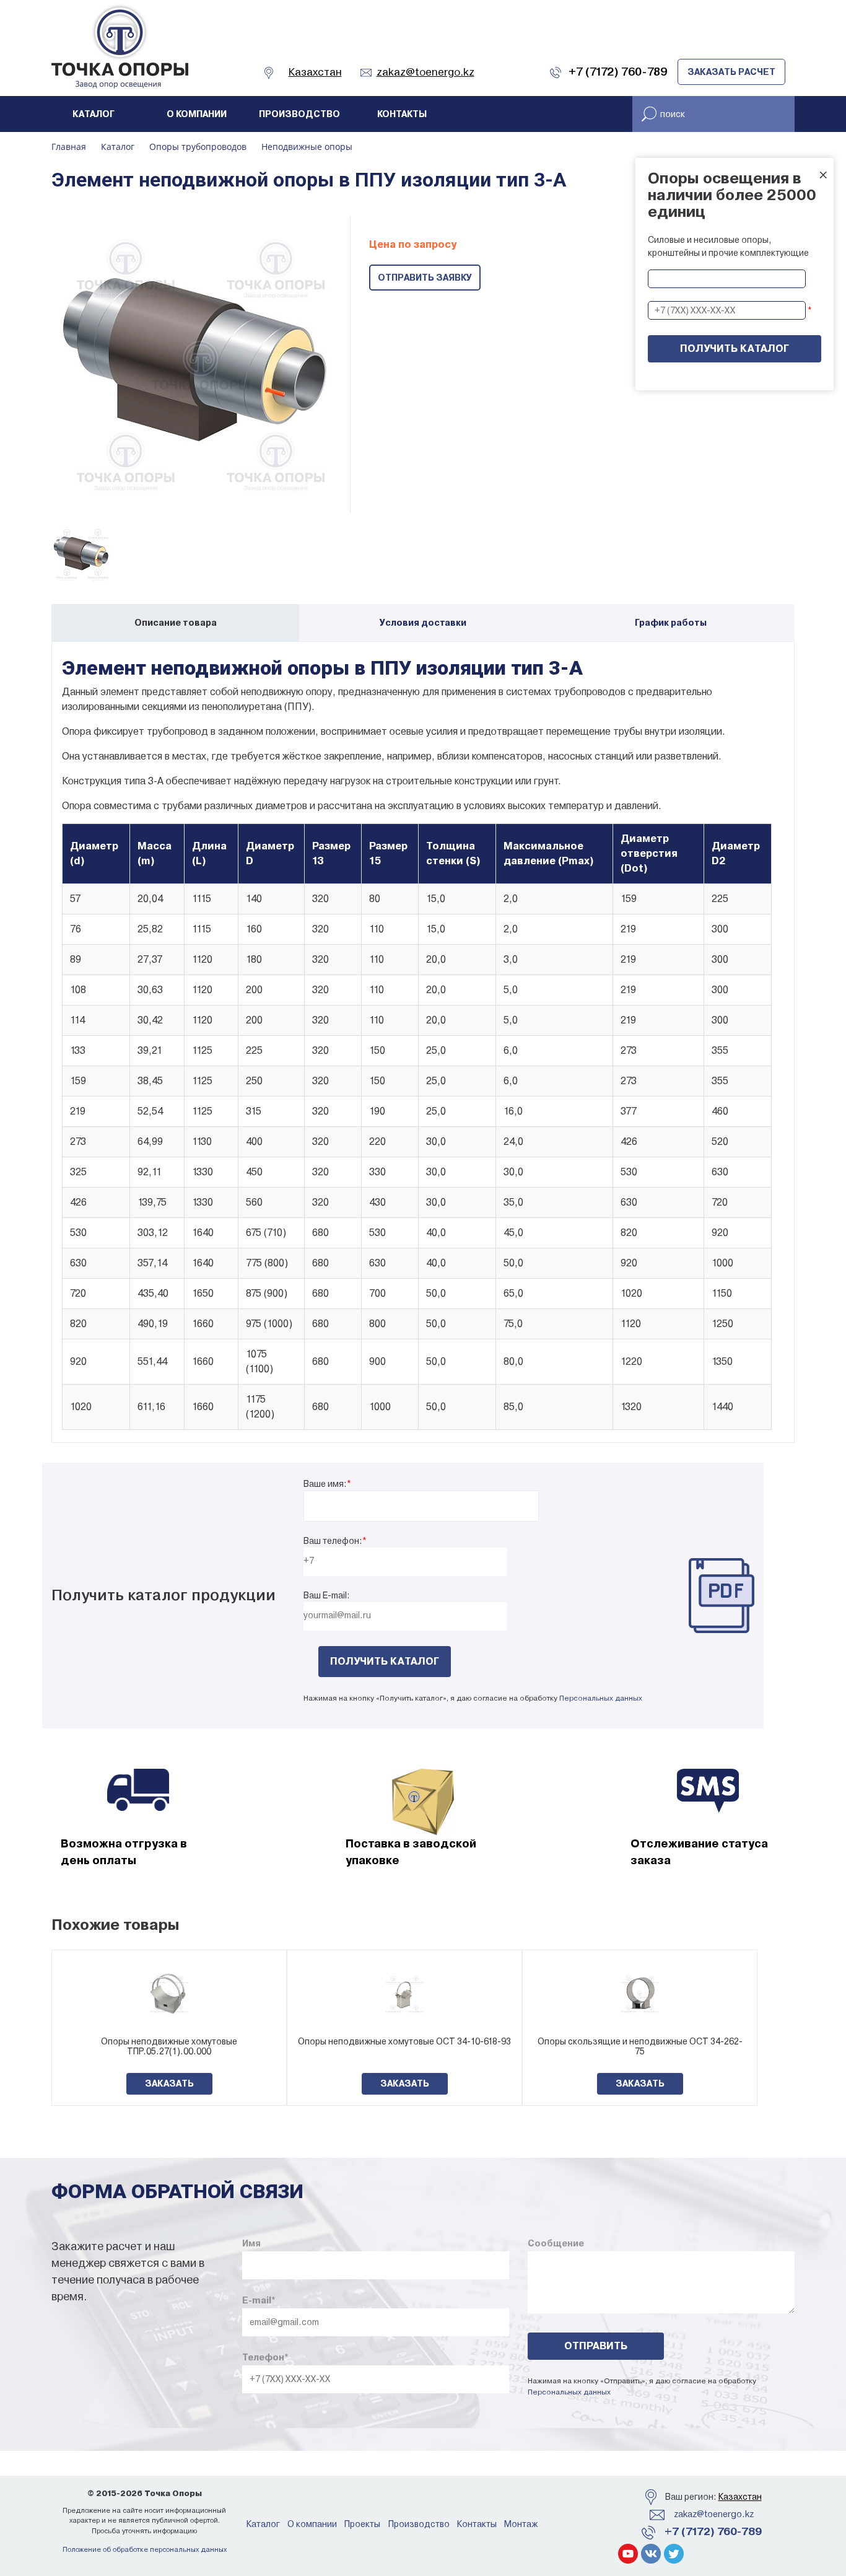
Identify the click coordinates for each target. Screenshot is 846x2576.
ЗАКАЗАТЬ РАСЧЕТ (731, 72)
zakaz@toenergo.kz (714, 2514)
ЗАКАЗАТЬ (169, 2083)
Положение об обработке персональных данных (145, 2550)
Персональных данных (601, 1698)
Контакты (402, 114)
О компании (197, 114)
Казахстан (740, 2497)
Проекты (362, 2524)
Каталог (94, 114)
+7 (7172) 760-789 (713, 2531)
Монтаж (521, 2524)
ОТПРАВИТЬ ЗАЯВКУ (425, 278)
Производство (299, 114)
